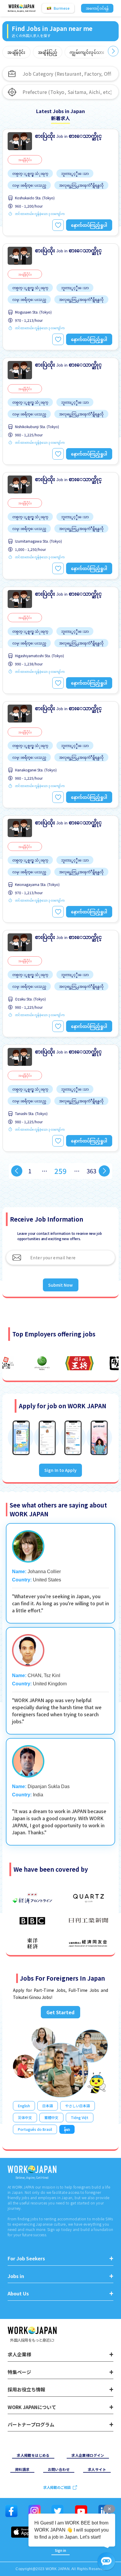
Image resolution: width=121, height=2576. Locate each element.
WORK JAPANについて (32, 2407)
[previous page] (17, 1171)
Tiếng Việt (80, 2117)
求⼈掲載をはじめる (33, 2455)
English (24, 2106)
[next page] (104, 1171)
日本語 (48, 2106)
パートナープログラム (31, 2425)
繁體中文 (51, 2117)
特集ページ (19, 2372)
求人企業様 (19, 2354)
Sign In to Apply (60, 1470)
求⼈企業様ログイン (88, 2455)
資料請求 (22, 2469)
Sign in (60, 2550)
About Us (18, 2293)
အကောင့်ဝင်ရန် (97, 8)
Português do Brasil (35, 2129)
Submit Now (61, 1285)
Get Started (60, 2012)
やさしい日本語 (78, 2106)
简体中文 (25, 2117)
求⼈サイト (97, 2469)
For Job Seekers (26, 2258)
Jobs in (16, 2276)
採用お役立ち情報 (26, 2389)
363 (91, 1171)
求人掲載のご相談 (57, 2487)
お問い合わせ (59, 2469)
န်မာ (67, 2129)
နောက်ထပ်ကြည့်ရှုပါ (89, 225)
